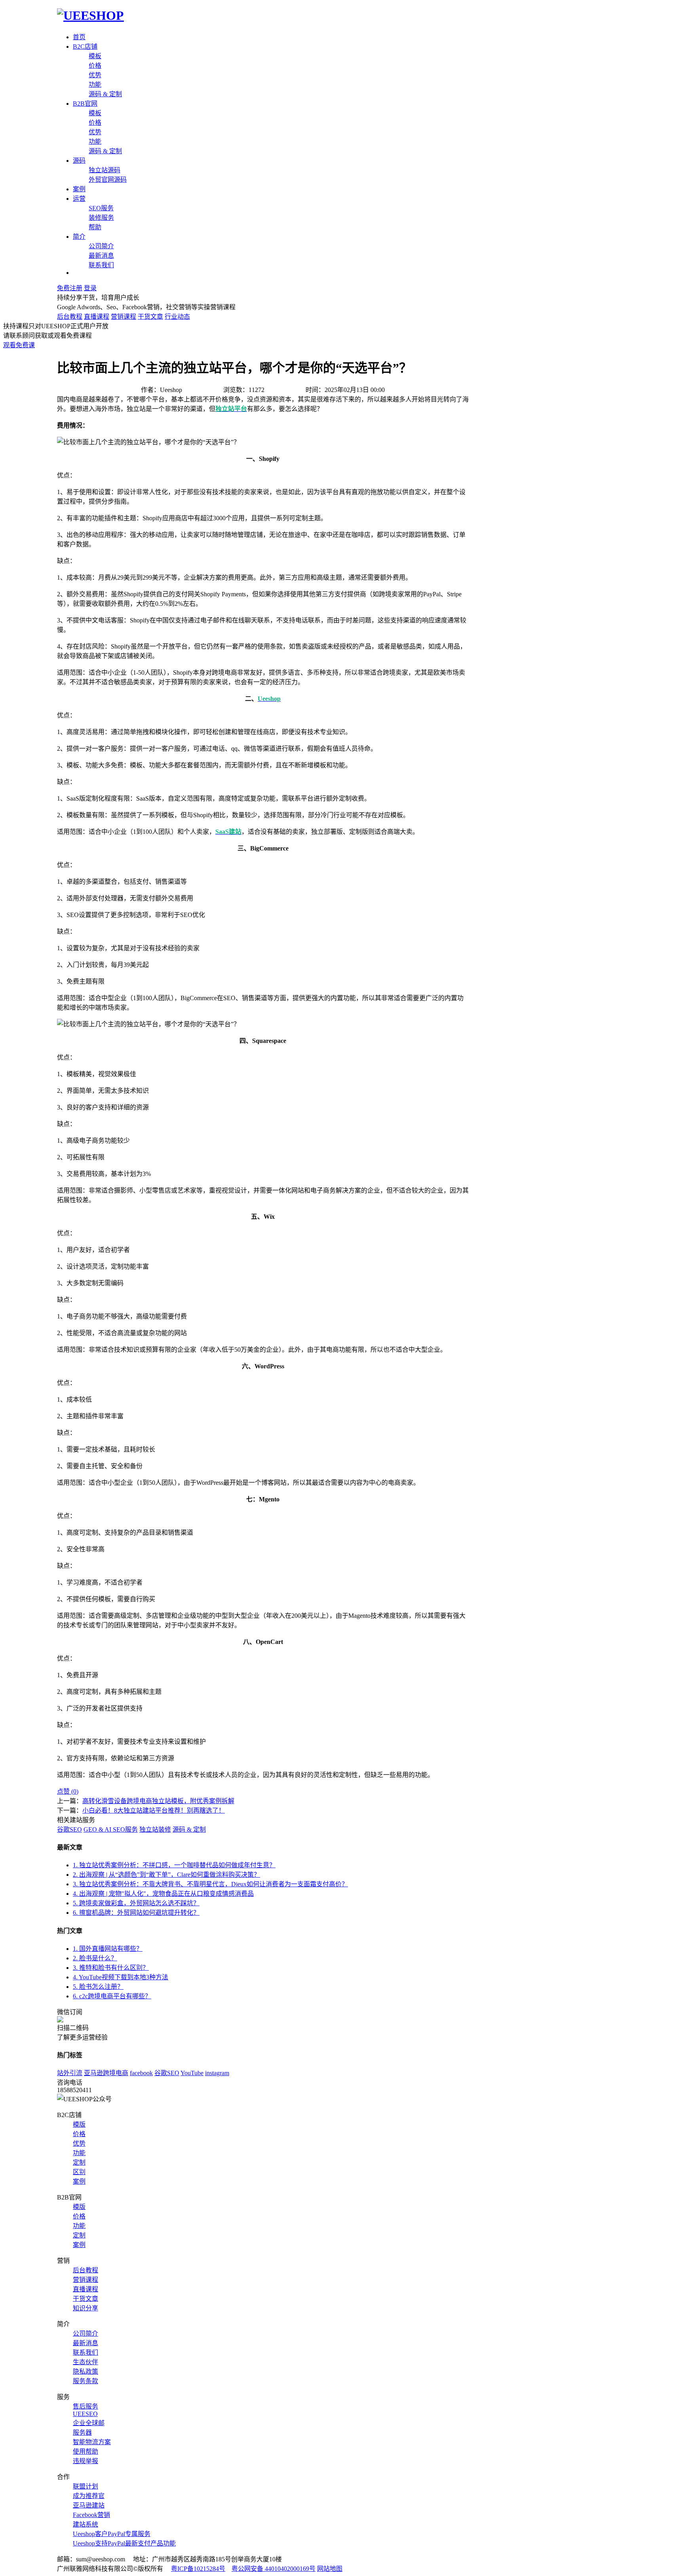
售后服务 (85, 2406)
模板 (95, 56)
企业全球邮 (89, 2423)
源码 (79, 161)
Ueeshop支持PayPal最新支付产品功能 (124, 2543)
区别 (79, 2172)
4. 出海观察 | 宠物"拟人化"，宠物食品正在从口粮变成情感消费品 (163, 1894)
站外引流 (70, 2073)
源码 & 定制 (105, 94)
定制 (79, 2162)
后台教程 (70, 317)
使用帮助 (85, 2451)
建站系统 (85, 2524)
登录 (90, 288)
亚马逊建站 (89, 2505)
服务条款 (85, 2381)
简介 (79, 237)
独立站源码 (104, 170)
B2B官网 (85, 104)
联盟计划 (85, 2486)
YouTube (192, 2073)
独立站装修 (155, 1829)
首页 (79, 37)
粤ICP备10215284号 (198, 2569)
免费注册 (70, 288)
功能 (95, 85)
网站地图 (330, 2569)
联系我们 (101, 265)
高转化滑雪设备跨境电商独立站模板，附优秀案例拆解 (158, 1801)
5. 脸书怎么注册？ (98, 1987)
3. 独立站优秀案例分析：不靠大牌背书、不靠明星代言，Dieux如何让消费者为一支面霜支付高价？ (210, 1884)
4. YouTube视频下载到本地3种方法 (121, 1977)
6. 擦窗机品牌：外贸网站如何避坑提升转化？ (136, 1913)
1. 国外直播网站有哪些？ (108, 1949)
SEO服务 (101, 208)
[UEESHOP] (90, 15)
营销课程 (123, 317)
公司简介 (101, 246)
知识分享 (85, 2308)
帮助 (95, 227)
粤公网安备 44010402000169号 (274, 2569)
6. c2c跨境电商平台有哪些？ (112, 1996)
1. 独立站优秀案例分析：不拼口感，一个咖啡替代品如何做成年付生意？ (174, 1865)
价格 (95, 66)
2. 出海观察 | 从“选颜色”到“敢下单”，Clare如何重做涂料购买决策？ (166, 1875)
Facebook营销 (91, 2515)
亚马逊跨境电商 (106, 2073)
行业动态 (177, 317)
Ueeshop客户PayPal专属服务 (112, 2534)
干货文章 (150, 317)
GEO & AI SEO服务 (111, 1829)
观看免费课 (19, 345)
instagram (217, 2073)
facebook (141, 2073)
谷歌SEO (69, 1829)
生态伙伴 (85, 2362)
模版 (79, 2124)
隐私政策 (85, 2371)
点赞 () (68, 1791)
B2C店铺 (85, 47)
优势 (95, 75)
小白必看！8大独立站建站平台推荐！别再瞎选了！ (154, 1810)
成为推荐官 (89, 2496)
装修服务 (101, 218)
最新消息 (101, 256)
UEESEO (85, 2414)
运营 (79, 199)
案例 (79, 189)
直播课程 (97, 317)
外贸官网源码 (108, 180)
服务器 (82, 2432)
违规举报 (85, 2461)
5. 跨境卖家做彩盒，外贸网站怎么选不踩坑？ (136, 1903)
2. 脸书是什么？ (95, 1958)
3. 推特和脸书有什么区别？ (111, 1968)
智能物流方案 (92, 2442)
